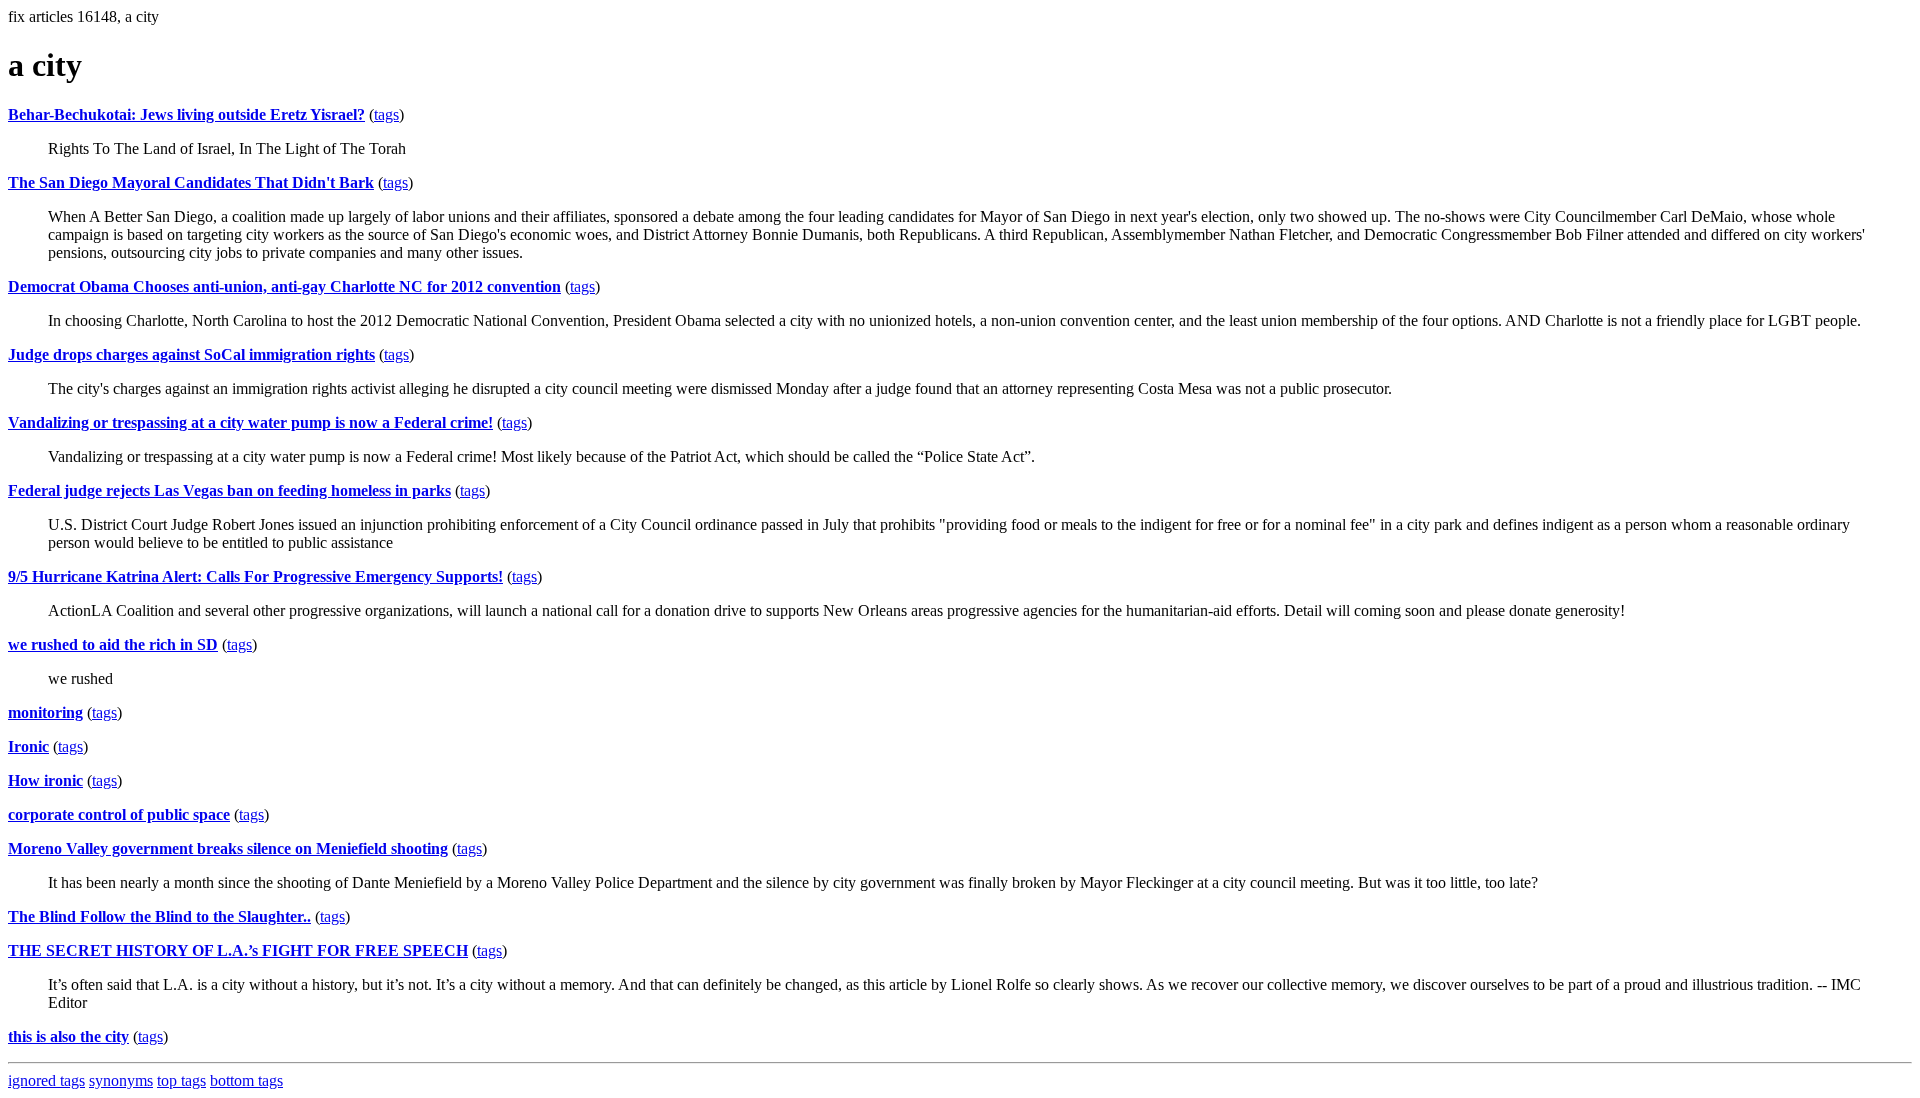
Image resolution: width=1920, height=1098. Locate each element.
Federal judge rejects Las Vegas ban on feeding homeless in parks (229, 490)
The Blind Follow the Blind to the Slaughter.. (159, 916)
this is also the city (68, 1036)
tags (386, 114)
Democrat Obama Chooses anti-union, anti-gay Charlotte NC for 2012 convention (284, 286)
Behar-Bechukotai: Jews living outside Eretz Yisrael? (186, 114)
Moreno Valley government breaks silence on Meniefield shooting (228, 848)
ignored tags (46, 1080)
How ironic (45, 780)
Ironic (28, 746)
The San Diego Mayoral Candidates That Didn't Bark (191, 182)
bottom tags (246, 1080)
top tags (181, 1080)
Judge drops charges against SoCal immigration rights (191, 354)
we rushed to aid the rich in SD (113, 644)
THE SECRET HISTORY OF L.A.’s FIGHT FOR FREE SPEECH (238, 950)
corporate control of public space (119, 814)
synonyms (121, 1080)
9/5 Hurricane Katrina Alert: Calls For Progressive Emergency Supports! (255, 576)
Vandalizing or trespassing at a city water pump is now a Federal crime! (250, 422)
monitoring (45, 712)
